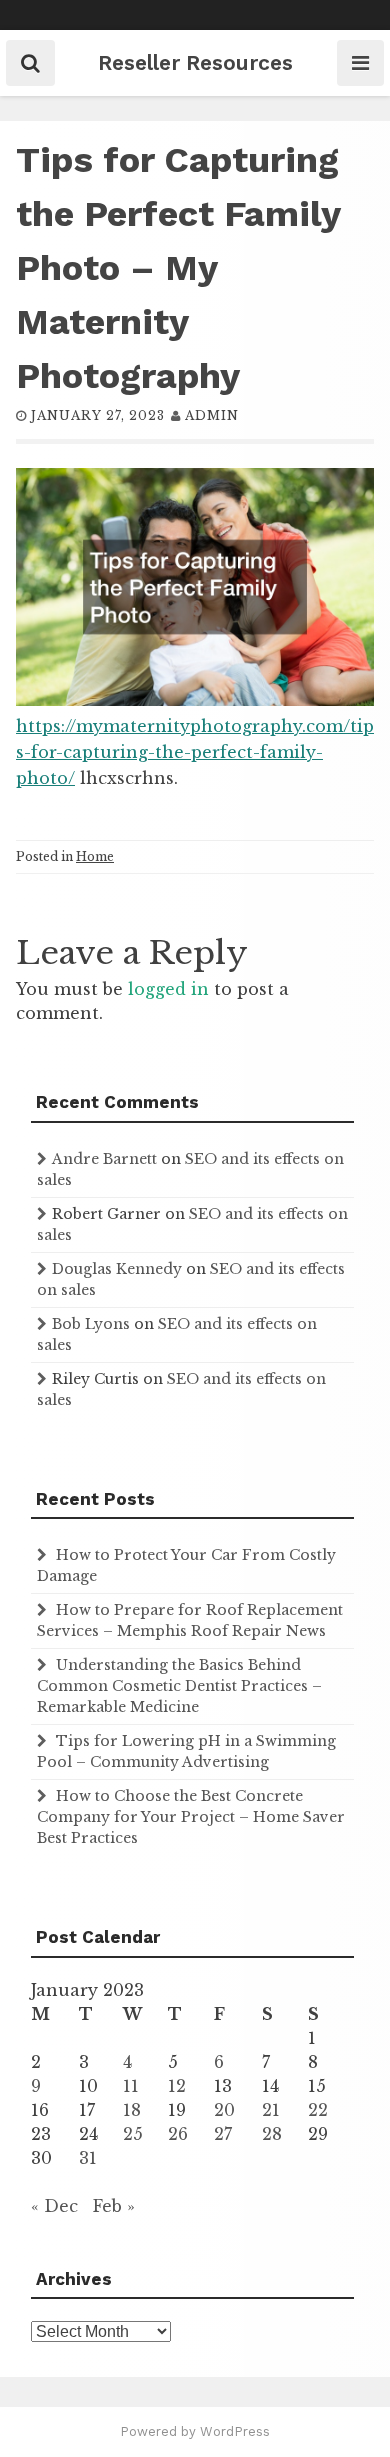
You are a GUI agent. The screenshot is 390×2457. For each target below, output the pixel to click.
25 (133, 2134)
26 (178, 2134)
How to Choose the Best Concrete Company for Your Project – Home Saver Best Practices (191, 1817)
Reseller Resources (195, 62)
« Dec (54, 2206)
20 (224, 2110)
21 (271, 2110)
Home (95, 856)
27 (223, 2134)
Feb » (114, 2206)
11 (131, 2086)
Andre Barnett (104, 1159)
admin (212, 415)
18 (132, 2110)
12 (177, 2086)
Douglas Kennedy (117, 1269)
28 (272, 2134)
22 (318, 2110)
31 (88, 2158)
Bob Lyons (91, 1324)
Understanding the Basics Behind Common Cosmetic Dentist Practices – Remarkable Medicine (179, 1686)
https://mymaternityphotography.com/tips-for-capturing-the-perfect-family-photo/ (195, 752)
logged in (168, 989)
